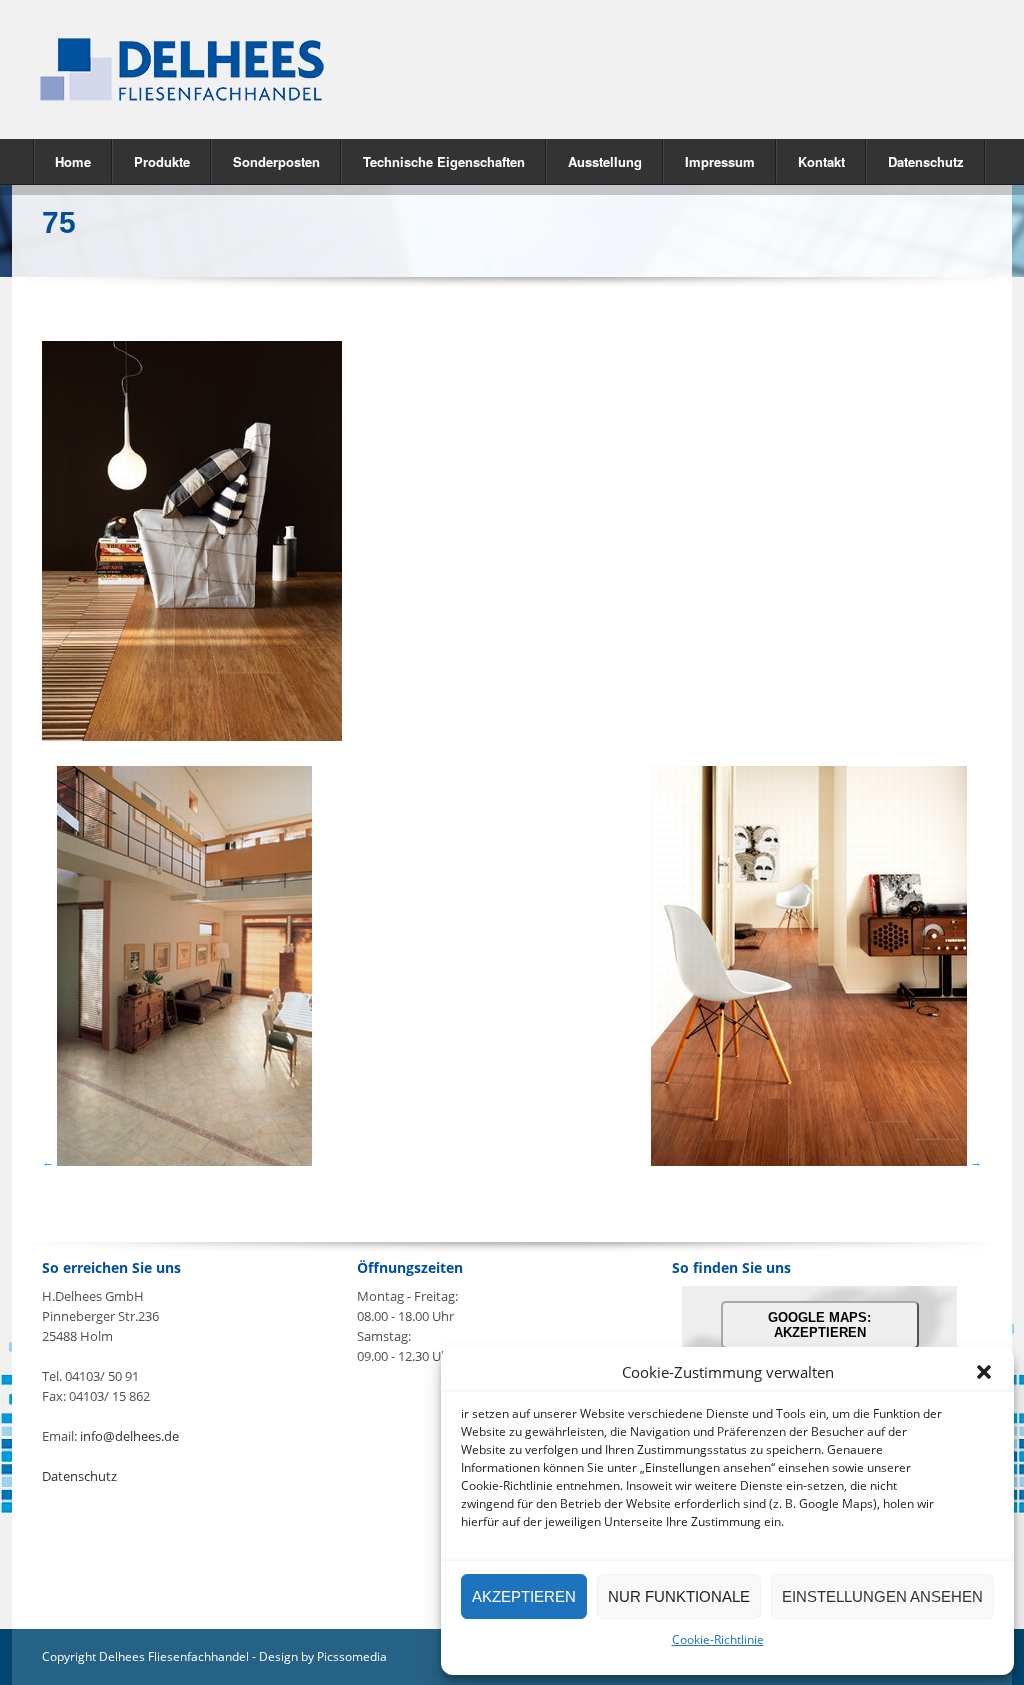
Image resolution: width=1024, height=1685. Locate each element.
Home (73, 161)
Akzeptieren (524, 1596)
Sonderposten (276, 161)
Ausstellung (605, 161)
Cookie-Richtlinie (718, 1639)
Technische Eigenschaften (444, 161)
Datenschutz (926, 161)
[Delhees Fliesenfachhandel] (262, 69)
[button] (984, 1372)
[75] (192, 736)
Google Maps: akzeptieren (819, 1325)
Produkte (151, 160)
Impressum (720, 161)
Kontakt (821, 161)
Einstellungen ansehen (882, 1596)
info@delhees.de (129, 1436)
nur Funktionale (679, 1596)
